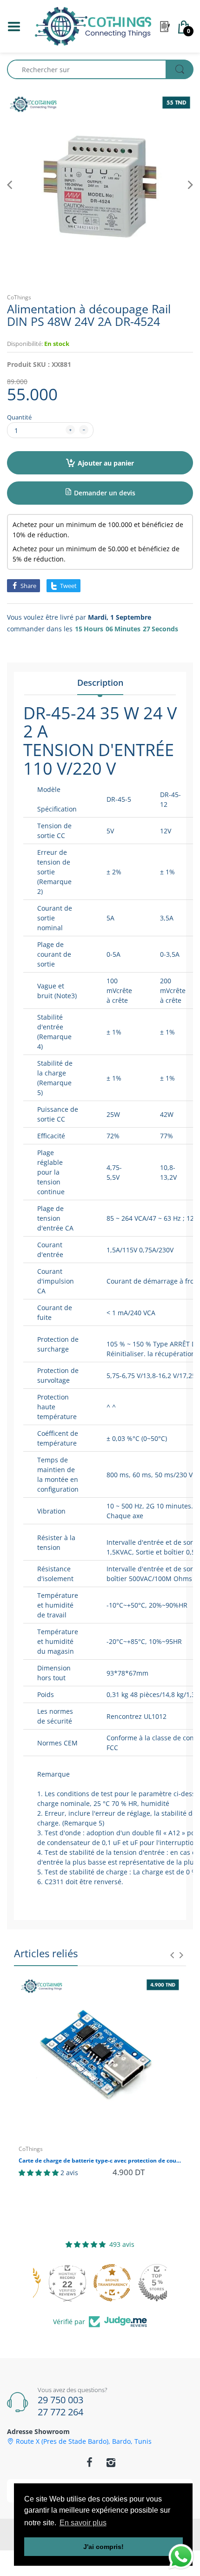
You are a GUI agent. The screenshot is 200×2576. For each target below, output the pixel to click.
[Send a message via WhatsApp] (181, 2557)
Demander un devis (104, 493)
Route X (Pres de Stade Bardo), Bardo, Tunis (84, 2441)
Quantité (19, 417)
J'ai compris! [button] (103, 2547)
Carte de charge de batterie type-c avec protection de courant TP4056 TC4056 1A (100, 2161)
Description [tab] (100, 683)
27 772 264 (60, 2412)
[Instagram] (111, 2462)
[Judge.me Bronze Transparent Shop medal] (100, 2283)
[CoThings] (93, 25)
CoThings (19, 297)
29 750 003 (60, 2400)
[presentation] (172, 1955)
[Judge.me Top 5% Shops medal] (145, 2283)
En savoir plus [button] (83, 2523)
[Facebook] (89, 2462)
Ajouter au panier (106, 463)
